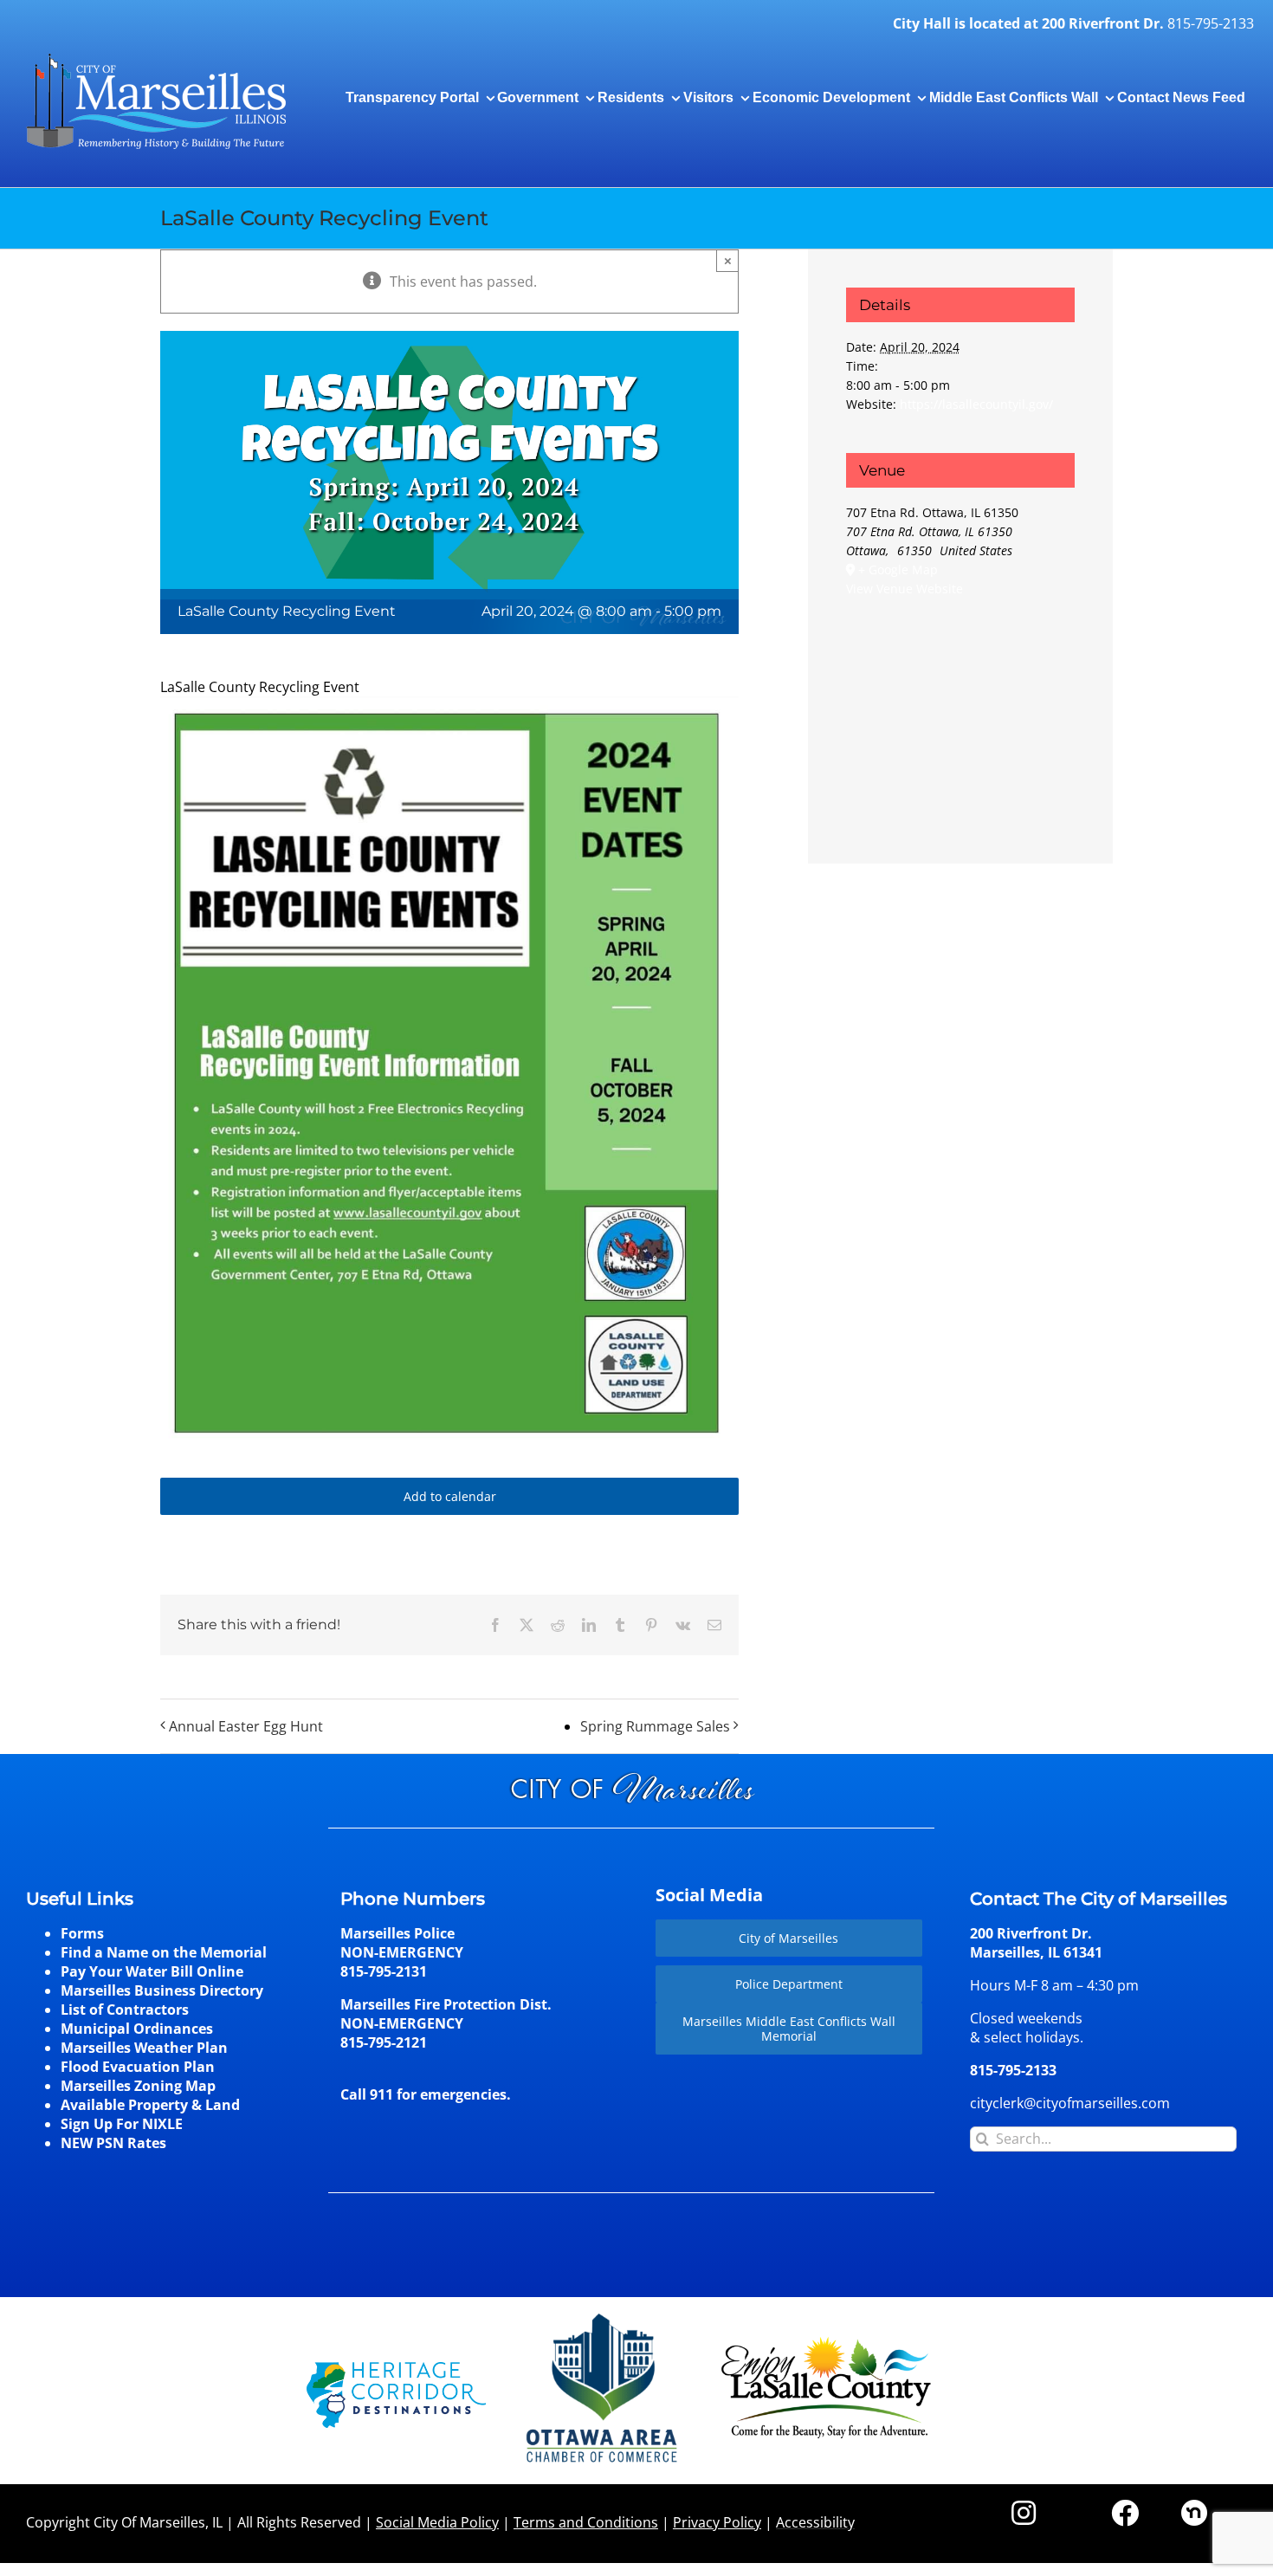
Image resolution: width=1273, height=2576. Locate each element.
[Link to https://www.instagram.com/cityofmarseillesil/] (1024, 2513)
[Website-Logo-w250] (603, 2314)
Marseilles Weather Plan (144, 2048)
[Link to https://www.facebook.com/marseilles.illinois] (1125, 2513)
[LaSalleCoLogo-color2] (826, 2343)
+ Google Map (898, 570)
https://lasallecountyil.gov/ (976, 404)
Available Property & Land (150, 2105)
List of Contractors (125, 2010)
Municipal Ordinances (137, 2029)
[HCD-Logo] (396, 2369)
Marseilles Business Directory (162, 1990)
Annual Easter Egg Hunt (246, 1726)
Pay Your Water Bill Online (152, 1971)
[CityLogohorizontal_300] (156, 54)
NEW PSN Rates (113, 2143)
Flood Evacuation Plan (138, 2067)
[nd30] (1194, 2507)
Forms (82, 1933)
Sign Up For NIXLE (122, 2124)
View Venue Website (905, 589)
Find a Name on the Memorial (164, 1952)
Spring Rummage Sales (655, 1726)
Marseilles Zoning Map (138, 2086)
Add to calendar (450, 1496)
